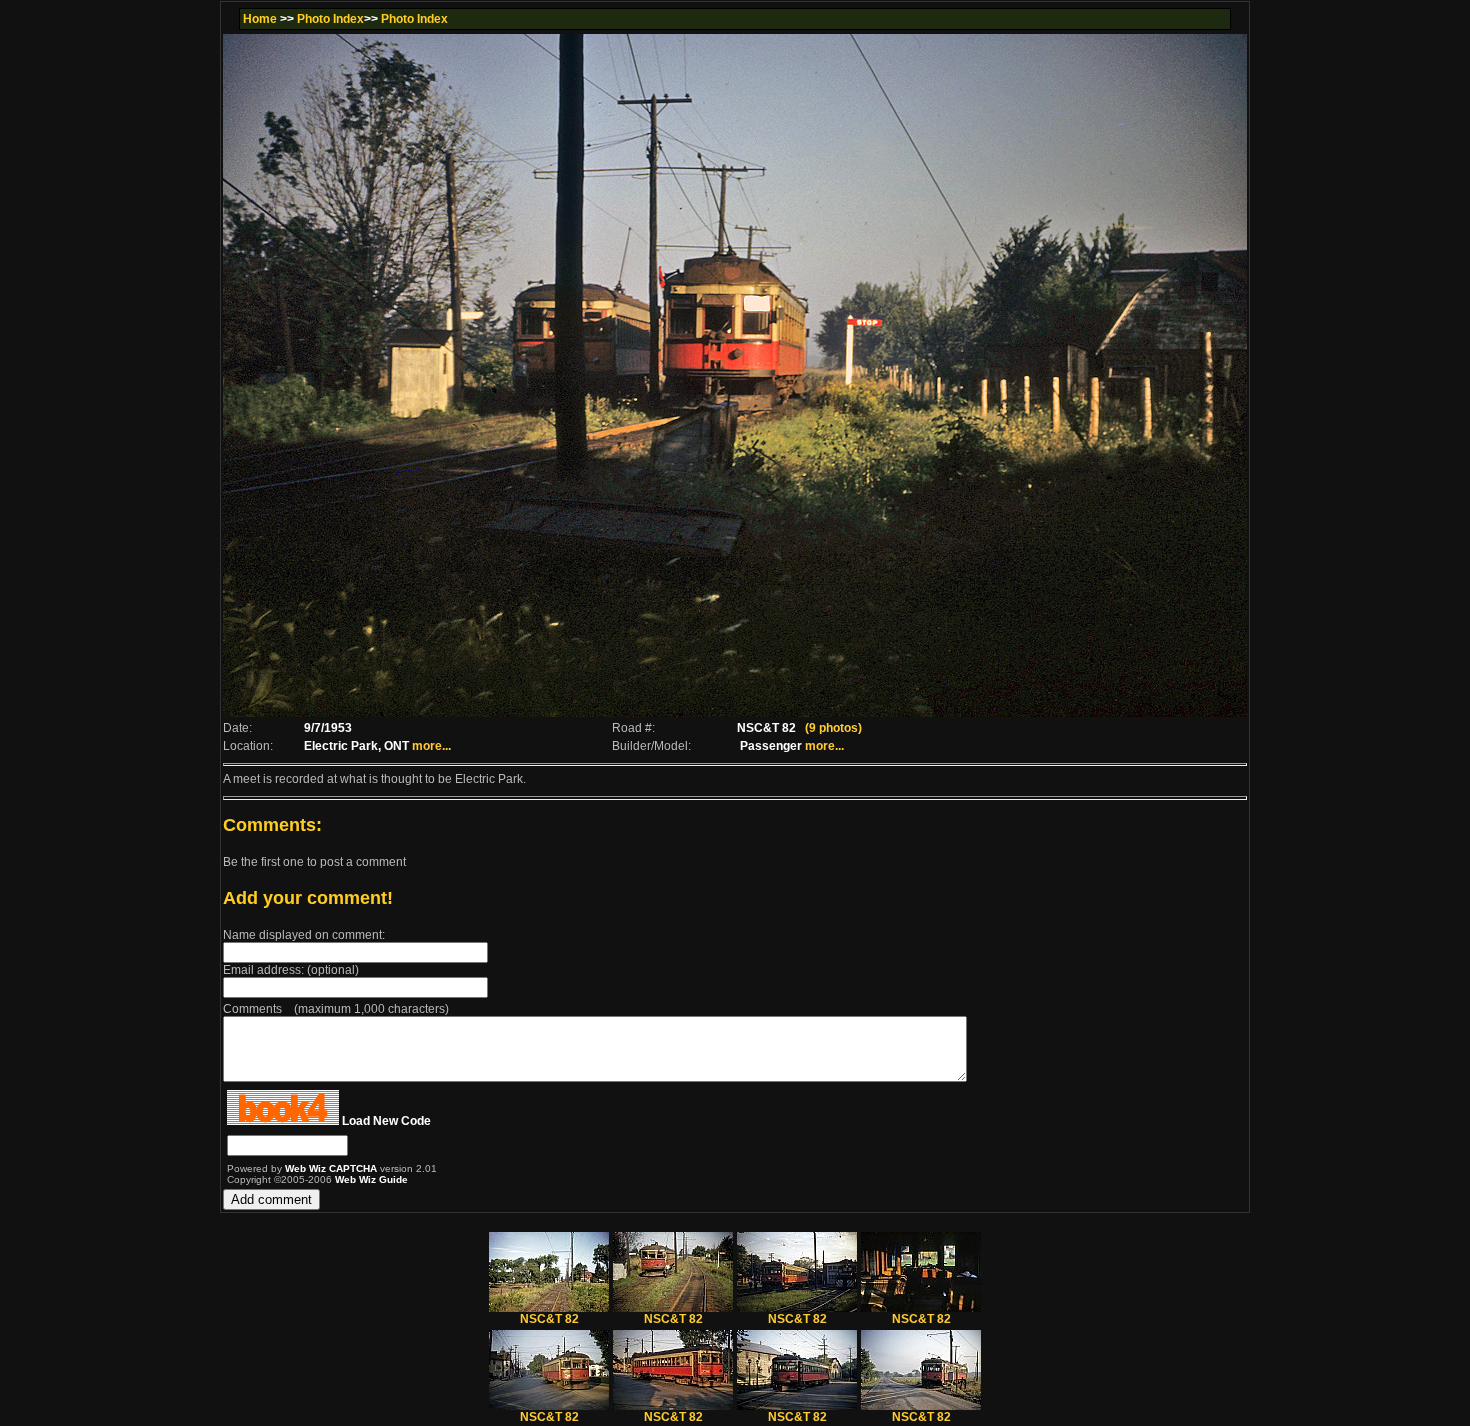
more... (431, 746)
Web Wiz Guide (371, 1179)
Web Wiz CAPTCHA (332, 1168)
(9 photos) (833, 728)
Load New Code (386, 1121)
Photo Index (330, 19)
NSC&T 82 (549, 1319)
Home (260, 19)
